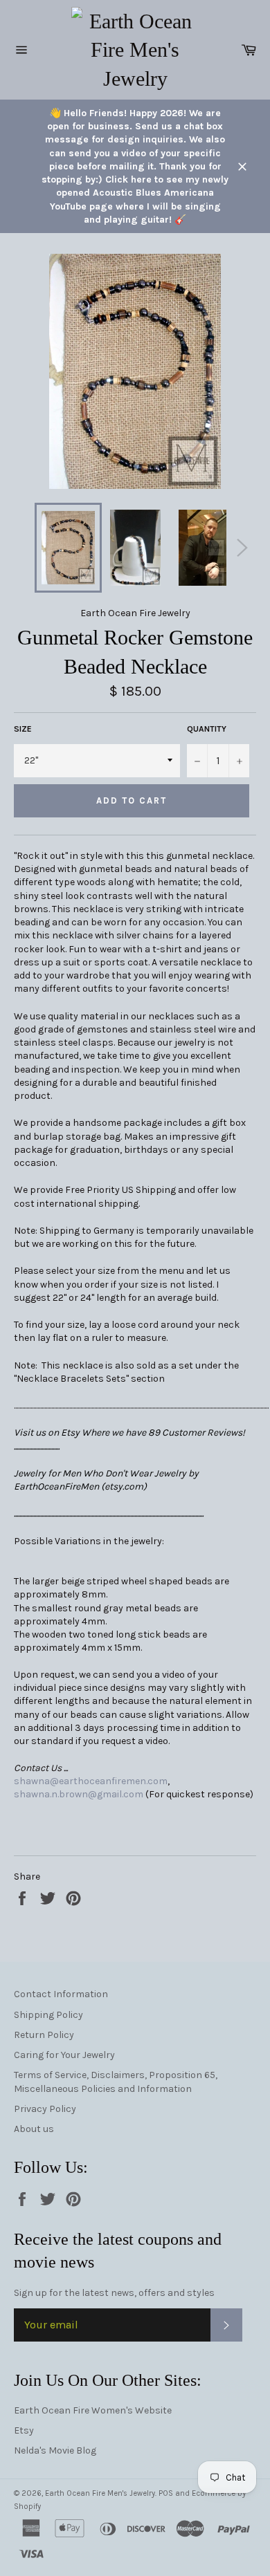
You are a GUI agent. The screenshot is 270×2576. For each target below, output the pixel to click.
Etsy (24, 2430)
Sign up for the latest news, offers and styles (114, 2293)
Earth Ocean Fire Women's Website (93, 2410)
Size (23, 729)
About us (34, 2129)
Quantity (207, 729)
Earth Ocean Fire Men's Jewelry (100, 2493)
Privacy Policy (45, 2109)
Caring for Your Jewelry (64, 2055)
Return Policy (44, 2035)
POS (166, 2493)
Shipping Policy (48, 2015)
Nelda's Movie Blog (55, 2450)
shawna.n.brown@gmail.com (79, 1794)
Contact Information (61, 1994)
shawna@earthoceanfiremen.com (91, 1781)
